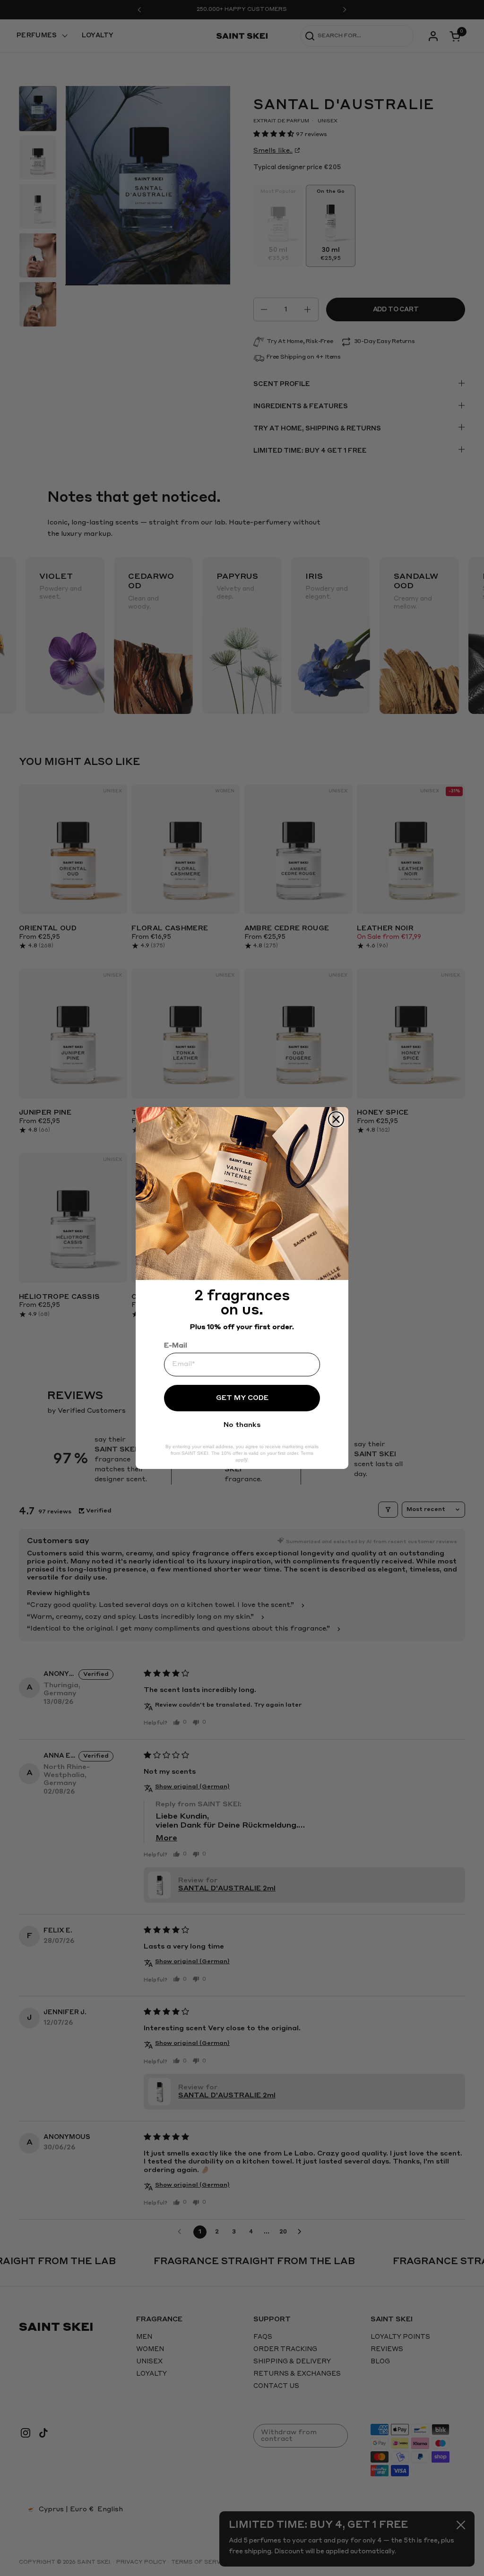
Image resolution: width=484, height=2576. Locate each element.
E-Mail (176, 1346)
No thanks (242, 1425)
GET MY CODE (242, 1398)
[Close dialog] (336, 1119)
